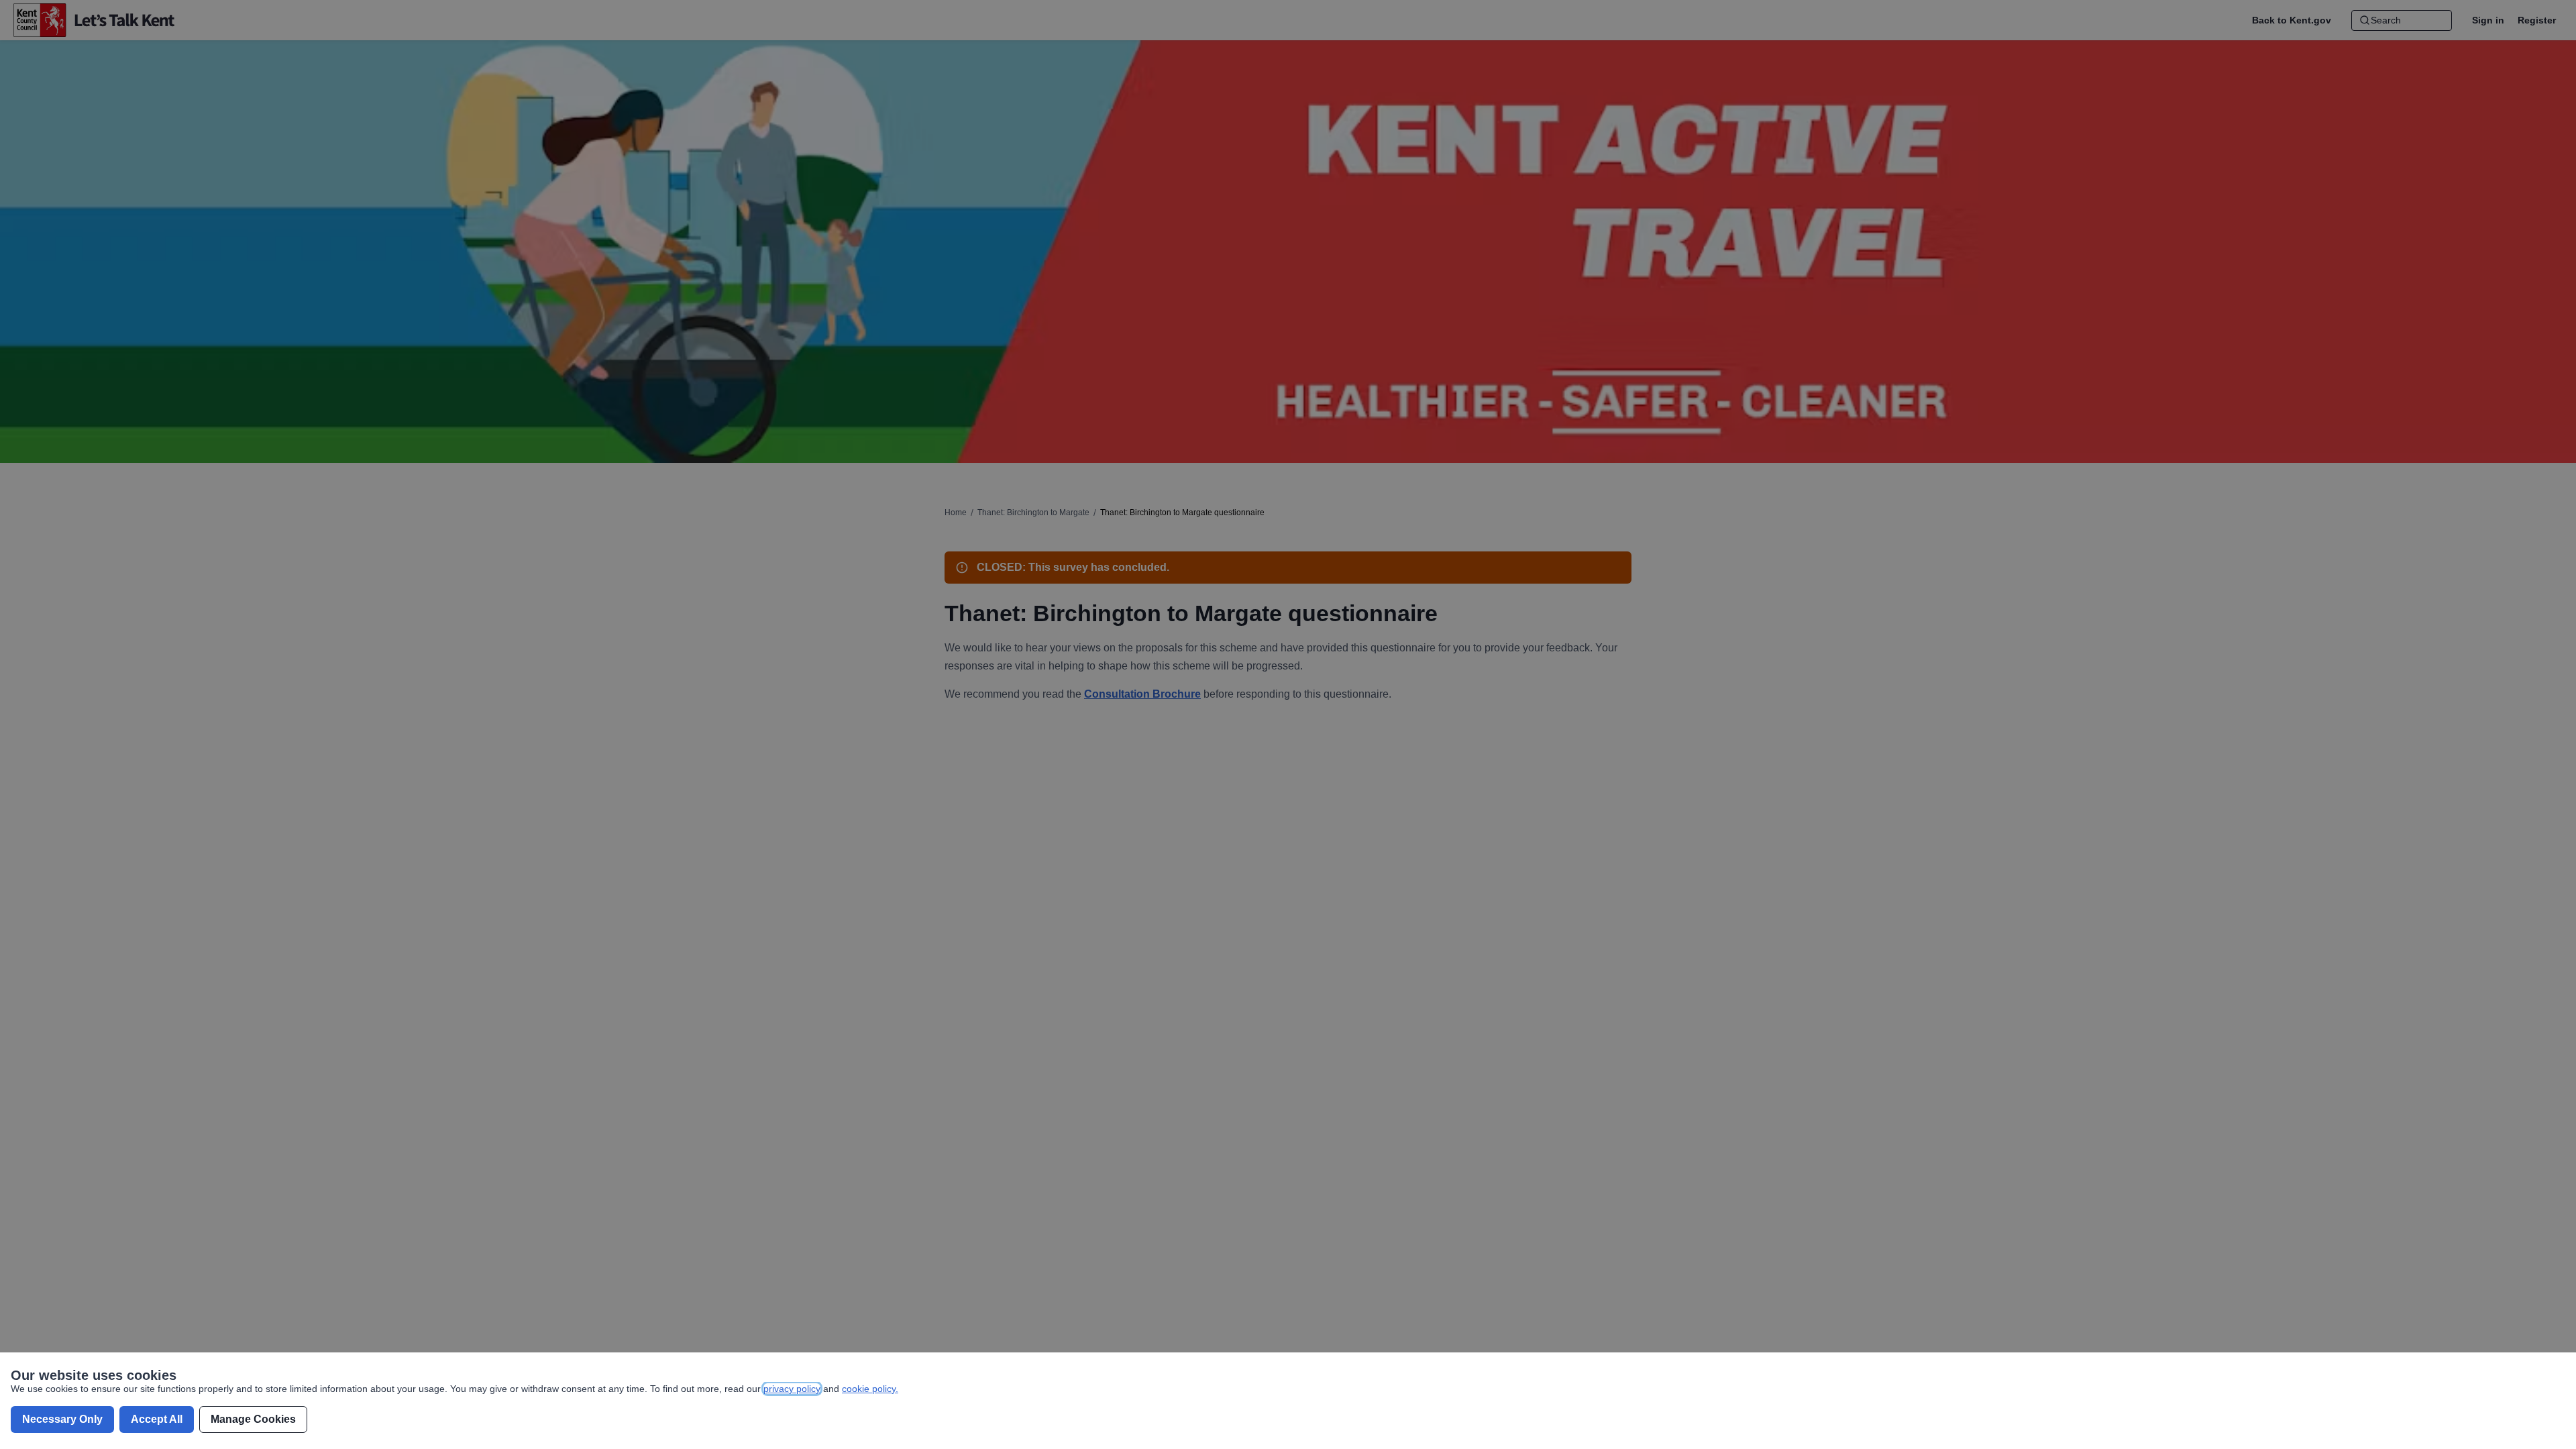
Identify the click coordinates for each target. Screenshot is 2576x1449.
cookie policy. (870, 1389)
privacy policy (792, 1389)
